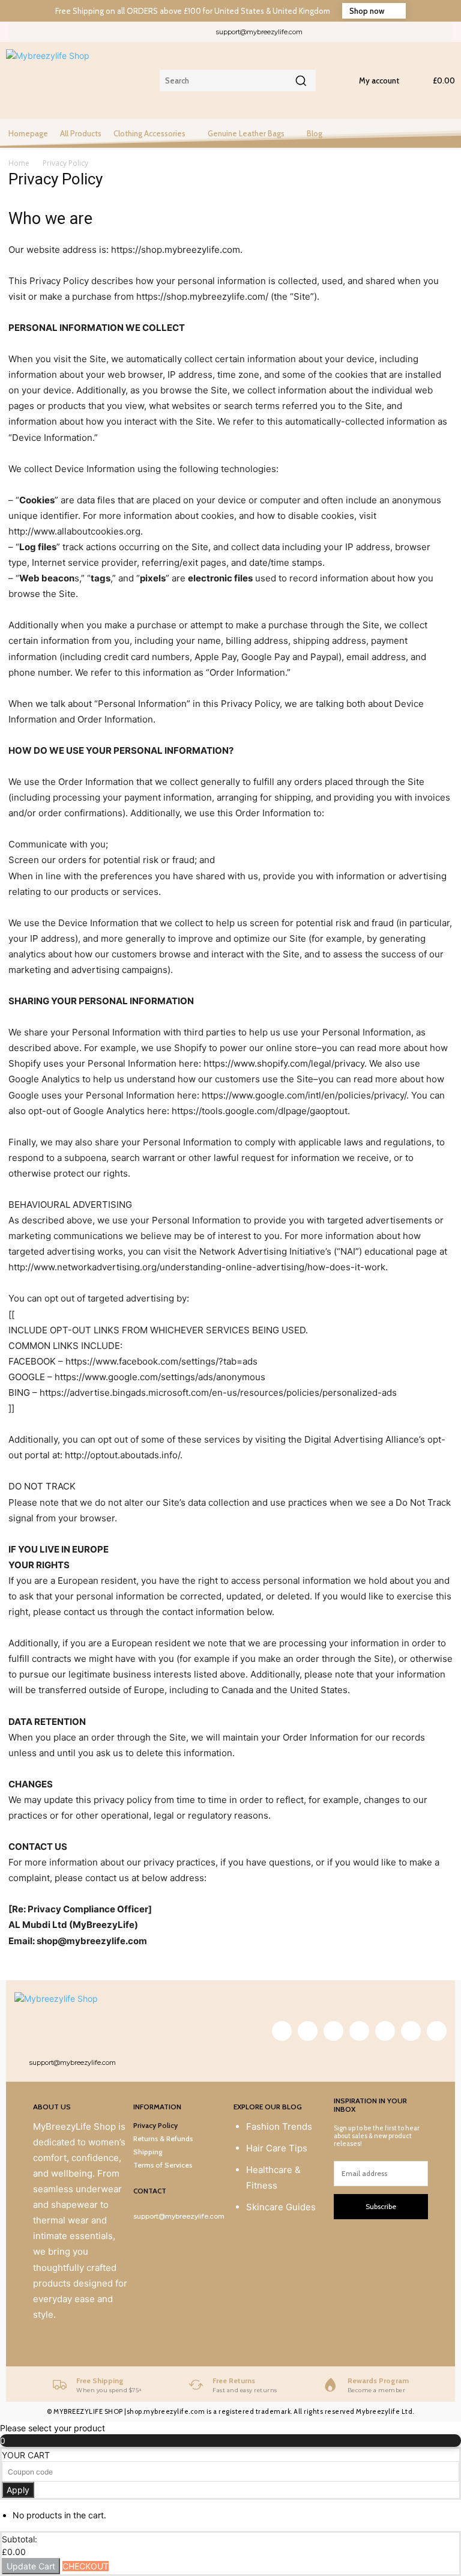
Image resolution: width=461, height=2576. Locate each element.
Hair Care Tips (277, 2148)
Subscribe (381, 2206)
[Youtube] (446, 32)
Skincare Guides (281, 2207)
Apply (18, 2490)
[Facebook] (325, 32)
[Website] (425, 32)
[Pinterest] (365, 32)
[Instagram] (345, 32)
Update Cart (31, 2566)
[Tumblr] (385, 32)
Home (19, 163)
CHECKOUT (86, 2566)
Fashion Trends (279, 2126)
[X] (405, 32)
